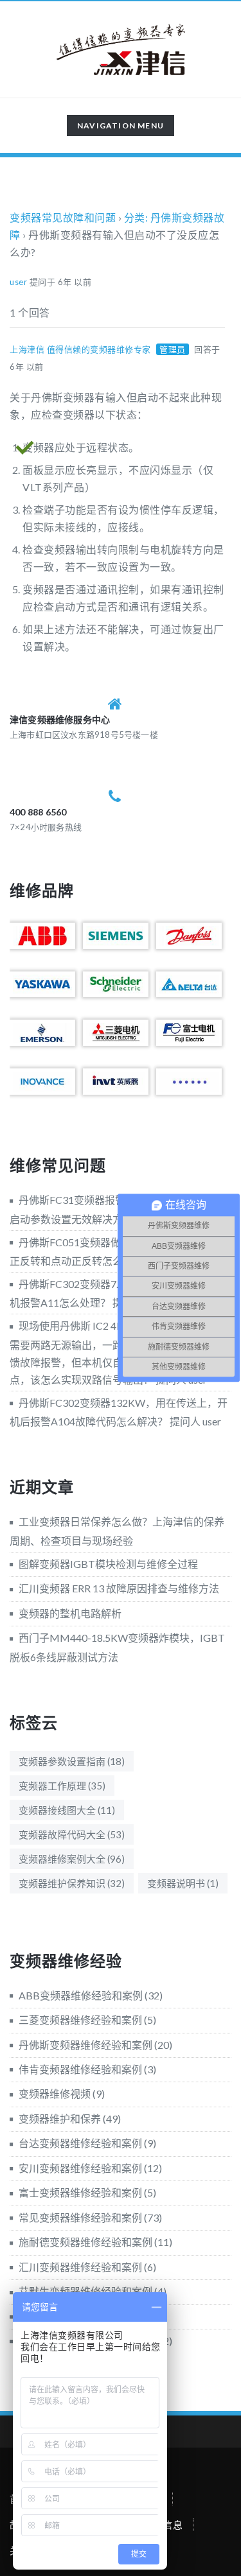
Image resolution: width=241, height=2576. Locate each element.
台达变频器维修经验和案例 (80, 2143)
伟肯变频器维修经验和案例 (80, 2069)
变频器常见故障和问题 (63, 217)
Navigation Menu (120, 128)
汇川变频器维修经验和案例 (80, 2267)
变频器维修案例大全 (72, 1859)
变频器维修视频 (55, 2093)
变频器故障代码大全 (72, 1834)
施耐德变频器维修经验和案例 (85, 2242)
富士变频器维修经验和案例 (80, 2192)
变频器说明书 (183, 1883)
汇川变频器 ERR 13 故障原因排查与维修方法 (119, 1588)
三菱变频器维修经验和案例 (80, 2020)
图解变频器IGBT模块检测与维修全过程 (108, 1564)
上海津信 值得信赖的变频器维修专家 (80, 349)
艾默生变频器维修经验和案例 (85, 2291)
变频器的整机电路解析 (70, 1613)
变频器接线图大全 (67, 1810)
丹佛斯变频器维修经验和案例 (85, 2045)
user (18, 282)
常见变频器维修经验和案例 (80, 2217)
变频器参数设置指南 (72, 1761)
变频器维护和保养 (60, 2119)
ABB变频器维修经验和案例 (81, 1995)
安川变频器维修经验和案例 (80, 2168)
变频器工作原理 (62, 1786)
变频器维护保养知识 (72, 1883)
